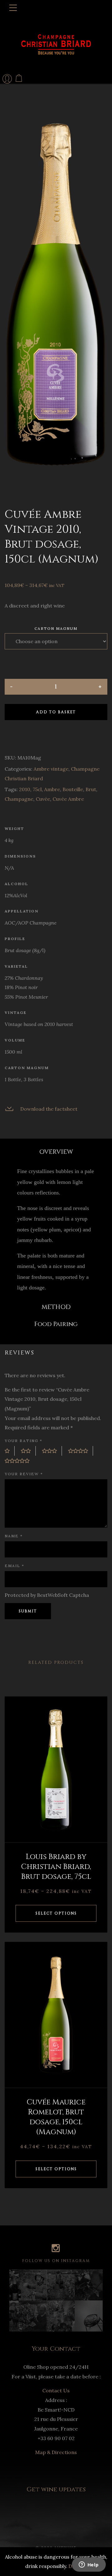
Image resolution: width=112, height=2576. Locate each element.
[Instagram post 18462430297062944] (33, 2316)
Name (14, 1536)
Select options (56, 1913)
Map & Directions (56, 2452)
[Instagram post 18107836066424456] (61, 2285)
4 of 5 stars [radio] (81, 1451)
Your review (24, 1474)
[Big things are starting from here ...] (14, 2285)
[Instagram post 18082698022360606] (61, 2316)
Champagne (19, 799)
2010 (25, 789)
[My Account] (7, 79)
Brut (91, 789)
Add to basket (56, 712)
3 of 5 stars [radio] (52, 1451)
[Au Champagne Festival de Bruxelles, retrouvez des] (89, 2316)
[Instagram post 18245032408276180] (89, 2285)
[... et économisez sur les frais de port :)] (33, 2285)
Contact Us (56, 2390)
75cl (37, 789)
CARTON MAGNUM (56, 629)
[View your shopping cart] (19, 78)
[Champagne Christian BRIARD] (56, 44)
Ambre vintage (51, 769)
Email (14, 1566)
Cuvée (43, 799)
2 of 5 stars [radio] (28, 1451)
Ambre (52, 789)
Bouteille (73, 789)
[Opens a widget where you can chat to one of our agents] (89, 2565)
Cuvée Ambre (68, 799)
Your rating (23, 1441)
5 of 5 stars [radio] (20, 1461)
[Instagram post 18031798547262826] (14, 2316)
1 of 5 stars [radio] (10, 1451)
